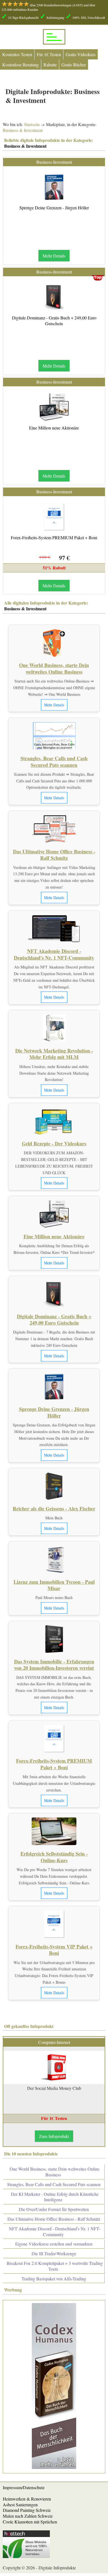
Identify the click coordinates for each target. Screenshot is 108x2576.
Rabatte (50, 65)
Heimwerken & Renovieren (27, 2499)
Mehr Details (54, 256)
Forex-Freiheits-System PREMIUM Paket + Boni (54, 537)
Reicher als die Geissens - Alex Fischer (54, 1509)
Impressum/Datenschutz (24, 2487)
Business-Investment (54, 162)
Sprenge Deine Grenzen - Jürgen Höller (54, 208)
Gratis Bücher (74, 65)
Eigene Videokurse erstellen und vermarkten (54, 2244)
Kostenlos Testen (17, 54)
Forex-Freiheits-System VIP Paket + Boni (54, 1950)
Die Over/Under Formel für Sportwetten (54, 2209)
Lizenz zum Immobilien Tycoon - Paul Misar (54, 1585)
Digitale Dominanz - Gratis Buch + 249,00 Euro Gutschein (54, 321)
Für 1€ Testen (49, 54)
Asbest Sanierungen (20, 2505)
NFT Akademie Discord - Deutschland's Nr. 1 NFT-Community (54, 954)
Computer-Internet (54, 2042)
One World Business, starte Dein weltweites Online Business (54, 668)
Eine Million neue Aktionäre (54, 428)
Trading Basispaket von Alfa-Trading (54, 2279)
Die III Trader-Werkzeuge (54, 2253)
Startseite (32, 124)
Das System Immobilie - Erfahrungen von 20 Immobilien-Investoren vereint (54, 1665)
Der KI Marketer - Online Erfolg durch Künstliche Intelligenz (55, 2197)
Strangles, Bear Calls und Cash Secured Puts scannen (54, 761)
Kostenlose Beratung (20, 65)
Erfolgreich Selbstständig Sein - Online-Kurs (54, 1857)
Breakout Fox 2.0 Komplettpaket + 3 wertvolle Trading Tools (55, 2266)
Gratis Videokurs (81, 54)
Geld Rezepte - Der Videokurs (54, 1144)
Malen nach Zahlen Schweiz (28, 2516)
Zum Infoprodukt (54, 2136)
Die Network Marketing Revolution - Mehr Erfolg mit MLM (54, 1054)
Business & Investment (23, 130)
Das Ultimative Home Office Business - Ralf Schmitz (54, 855)
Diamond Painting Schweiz (27, 2510)
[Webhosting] (26, 2556)
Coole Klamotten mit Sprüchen (30, 2522)
